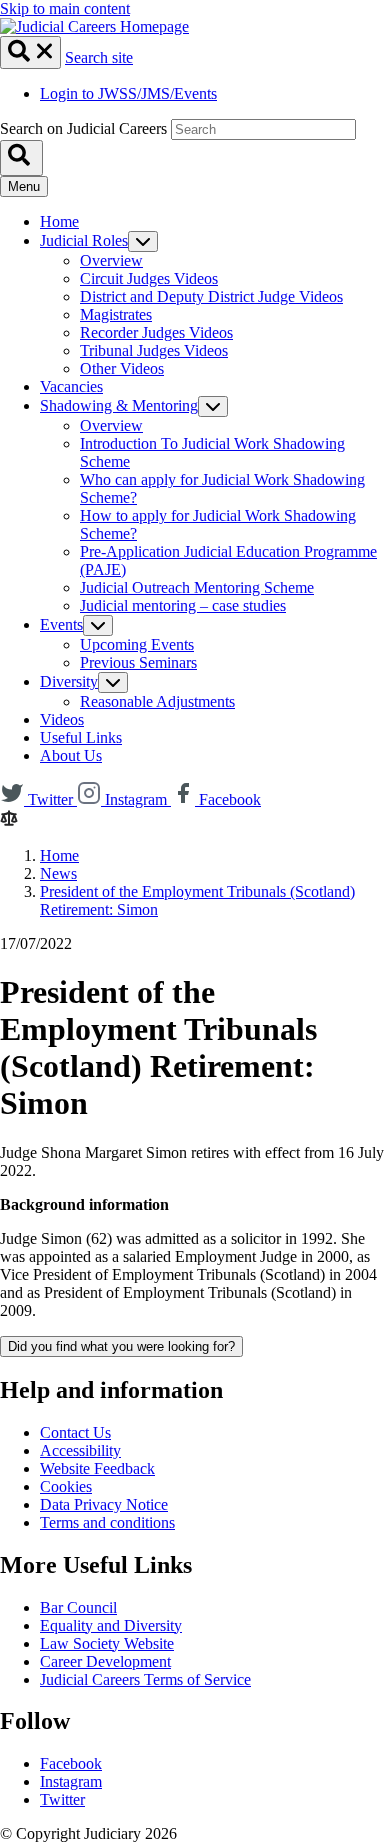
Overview (111, 260)
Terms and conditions (107, 1522)
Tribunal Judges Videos (154, 350)
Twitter (62, 1799)
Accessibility (80, 1450)
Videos (62, 719)
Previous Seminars (138, 662)
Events (61, 624)
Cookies (66, 1486)
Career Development (105, 1661)
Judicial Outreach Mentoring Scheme (197, 587)
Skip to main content (65, 8)
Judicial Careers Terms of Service (145, 1679)
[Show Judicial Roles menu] (143, 241)
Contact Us (75, 1432)
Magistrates (116, 314)
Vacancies (71, 386)
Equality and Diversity (111, 1625)
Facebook (71, 1763)
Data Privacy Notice (104, 1504)
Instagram (71, 1781)
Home (59, 221)
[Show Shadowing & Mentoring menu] (213, 406)
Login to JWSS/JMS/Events (128, 93)
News (58, 873)
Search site (99, 57)
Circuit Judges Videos (149, 278)
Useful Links (81, 737)
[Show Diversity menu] (113, 682)
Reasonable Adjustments (157, 701)
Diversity (69, 681)
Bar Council (78, 1607)
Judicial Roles (84, 240)
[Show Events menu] (98, 625)
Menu (24, 186)
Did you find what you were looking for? (121, 1346)
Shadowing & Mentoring (119, 405)
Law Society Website (107, 1643)
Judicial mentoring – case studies (183, 605)
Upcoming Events (137, 644)
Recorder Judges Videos (156, 332)
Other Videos (122, 368)
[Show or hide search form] (30, 52)
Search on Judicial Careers (83, 128)
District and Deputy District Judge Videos (211, 296)
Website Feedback (97, 1468)
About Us (71, 755)
